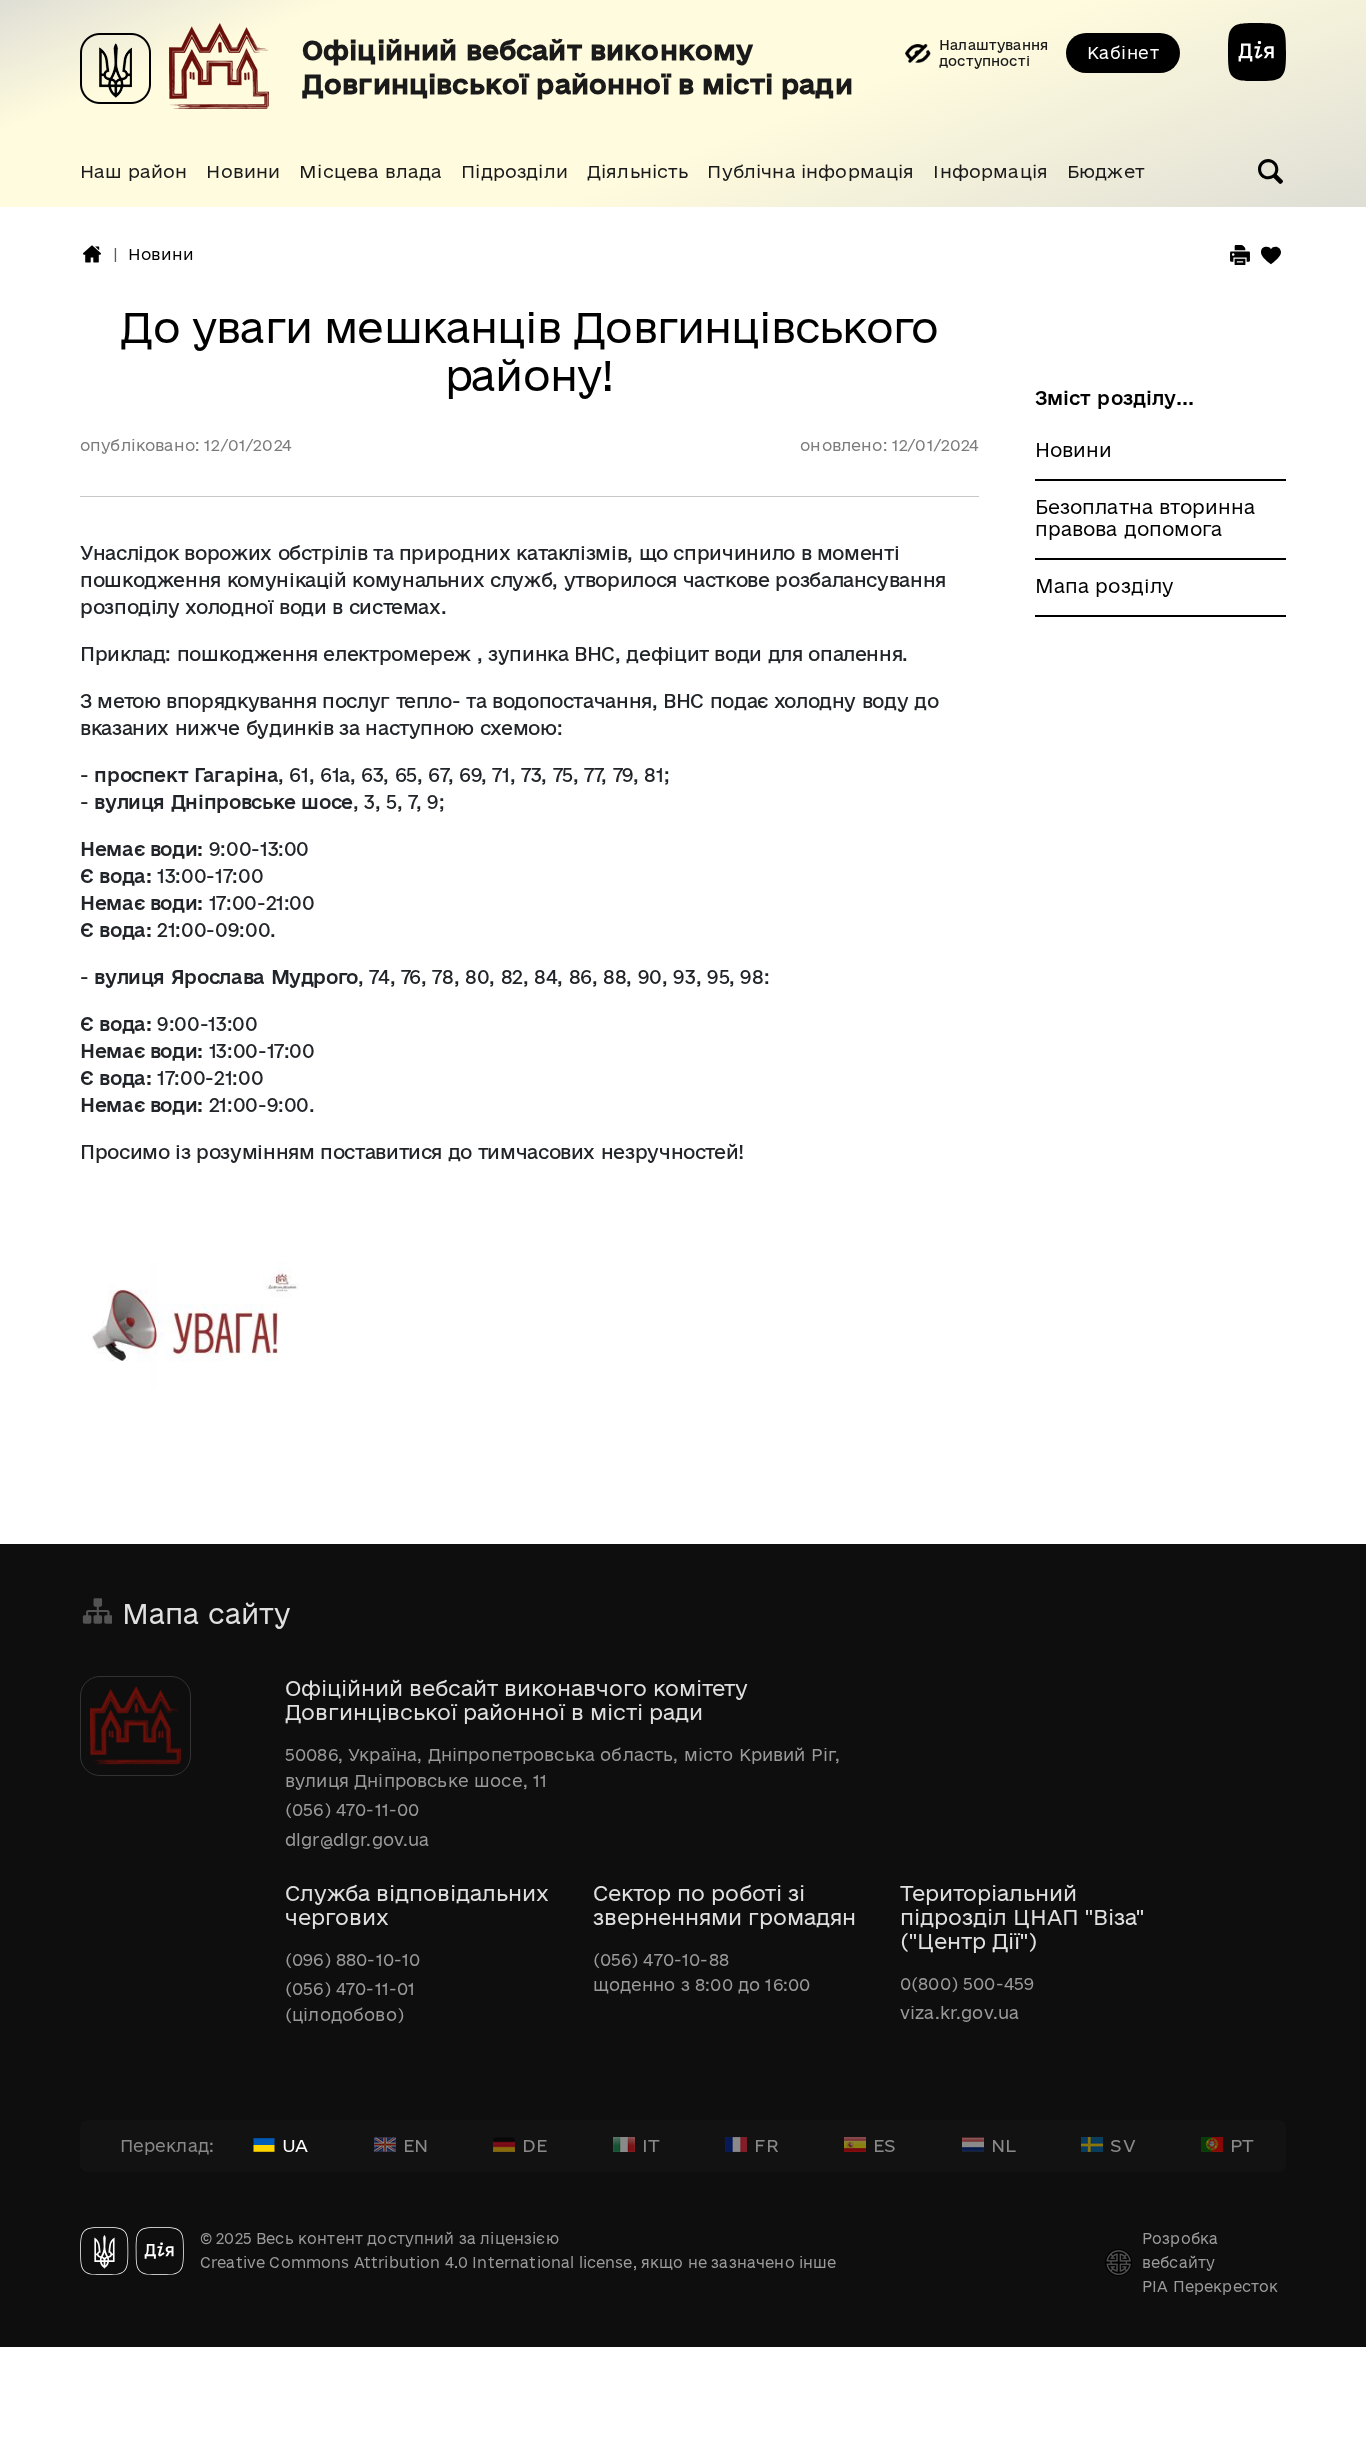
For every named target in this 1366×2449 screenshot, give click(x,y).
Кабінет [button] (1123, 52)
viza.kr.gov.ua (959, 2012)
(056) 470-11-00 (352, 1809)
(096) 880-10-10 (352, 1959)
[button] (133, 172)
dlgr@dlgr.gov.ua (357, 1839)
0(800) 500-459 (967, 1983)
